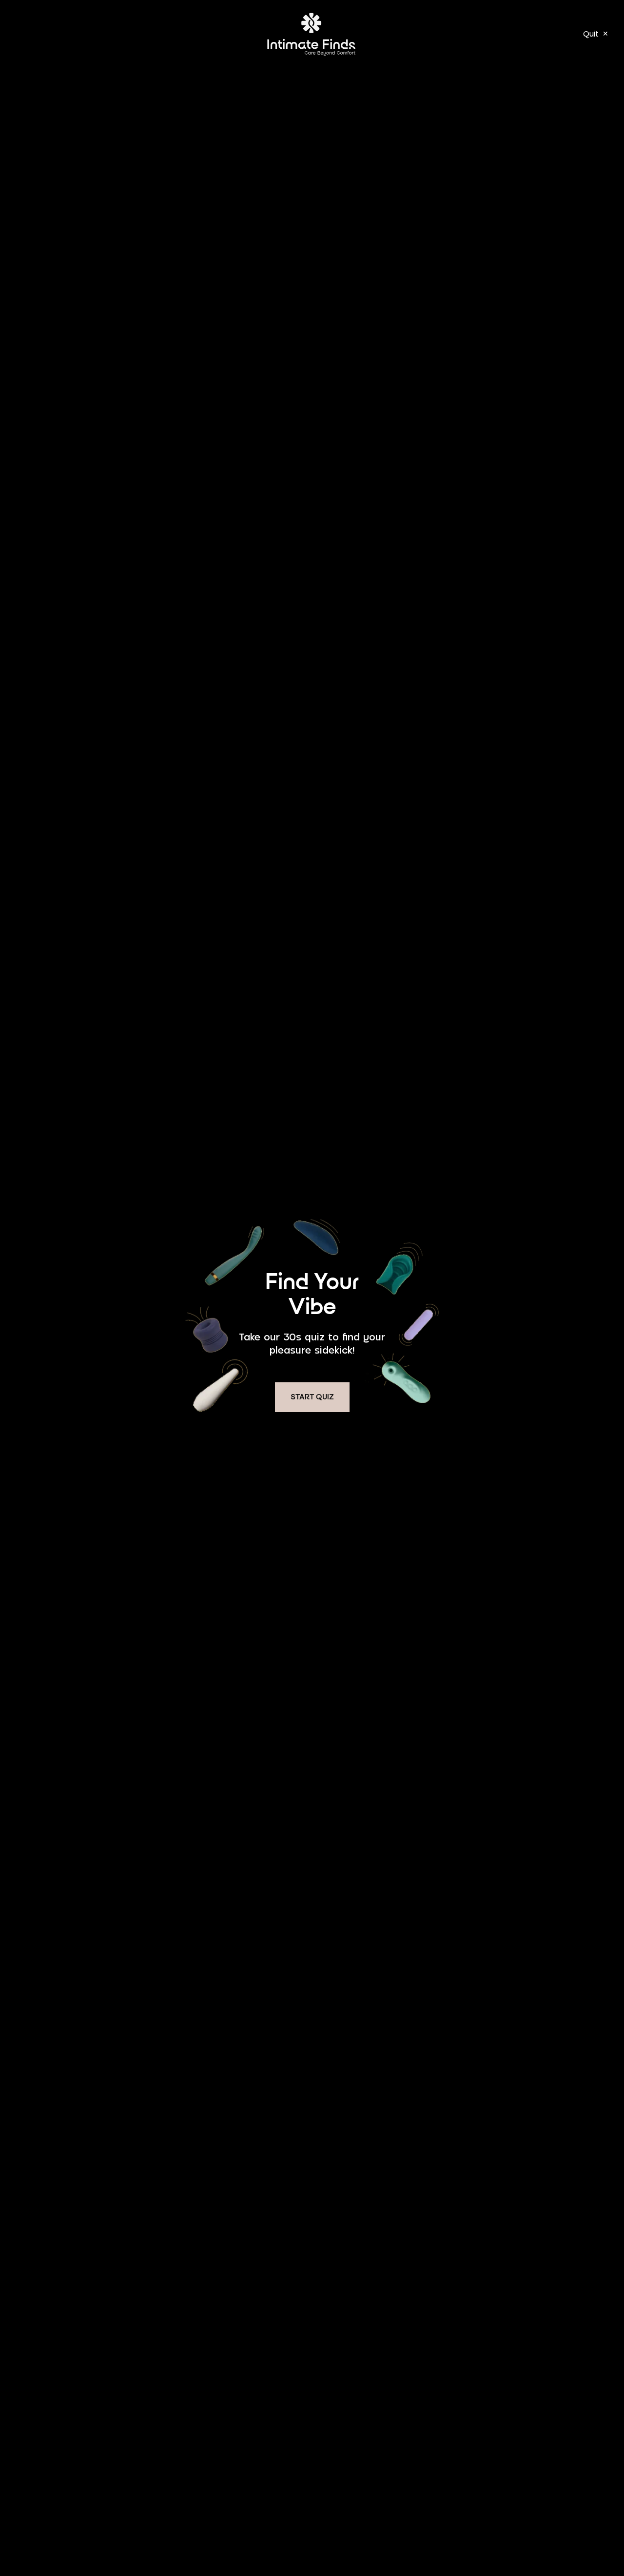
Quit (596, 34)
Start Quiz (312, 1397)
